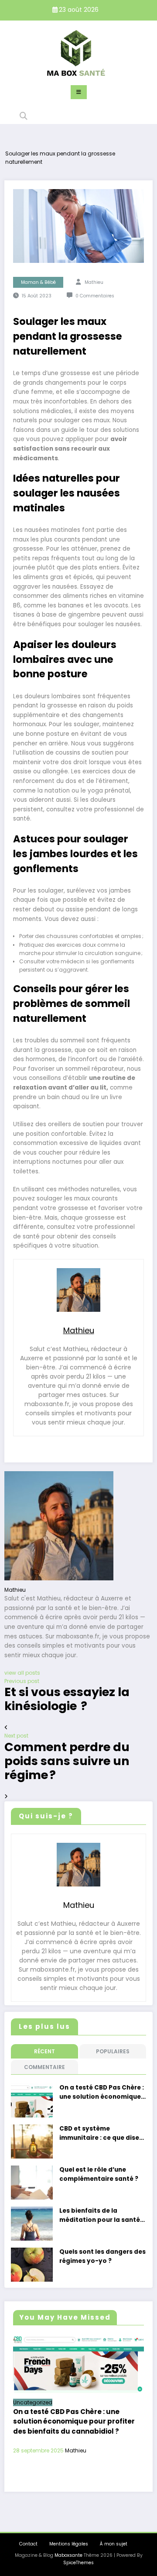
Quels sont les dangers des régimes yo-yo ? (102, 2256)
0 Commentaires (95, 296)
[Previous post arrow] (6, 1727)
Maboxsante (68, 2555)
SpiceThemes (78, 2563)
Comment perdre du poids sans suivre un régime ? (67, 1761)
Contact (28, 2544)
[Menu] (79, 92)
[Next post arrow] (6, 1796)
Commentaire (44, 2067)
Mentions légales (69, 2544)
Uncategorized (33, 2402)
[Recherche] (24, 116)
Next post (16, 1736)
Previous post (22, 1681)
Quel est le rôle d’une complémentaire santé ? (99, 2174)
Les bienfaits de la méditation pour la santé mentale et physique (100, 2216)
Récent (44, 2051)
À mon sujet (114, 2544)
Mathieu (94, 282)
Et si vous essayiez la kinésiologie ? (67, 1699)
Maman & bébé (38, 282)
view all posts (22, 1673)
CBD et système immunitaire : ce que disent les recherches (103, 2133)
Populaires (113, 2051)
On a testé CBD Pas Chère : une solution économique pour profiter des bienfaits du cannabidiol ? (102, 2092)
